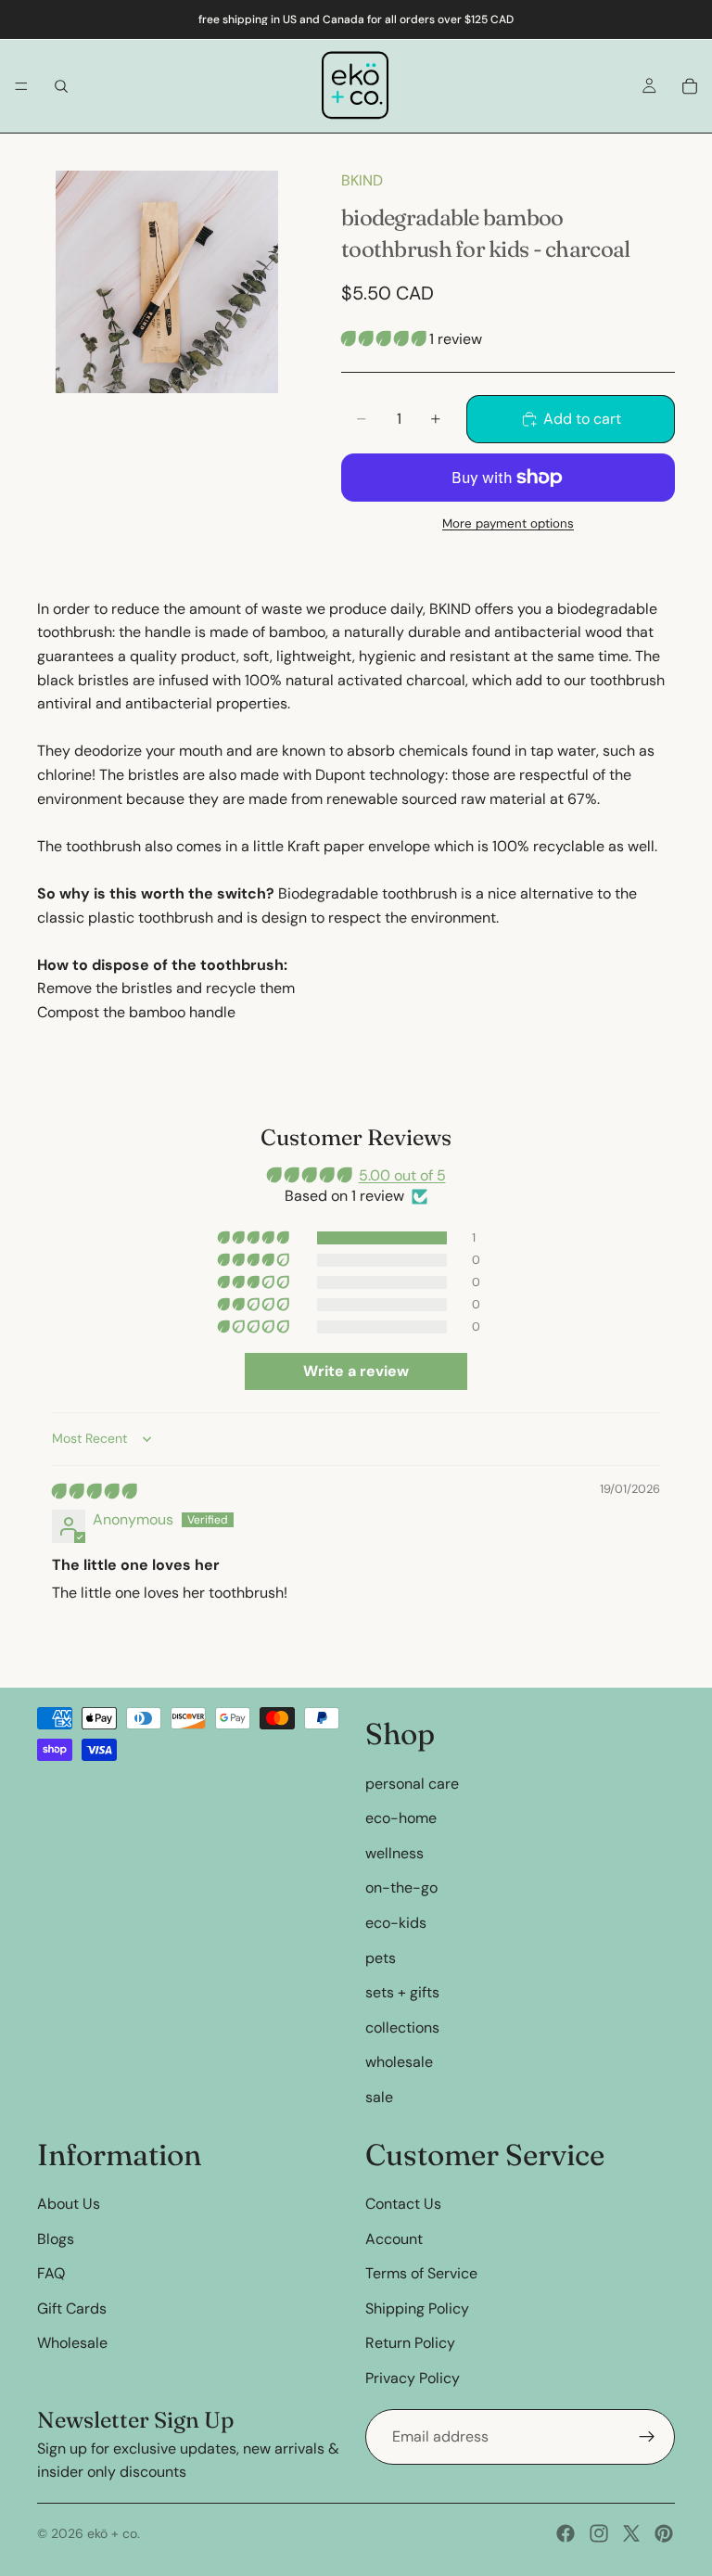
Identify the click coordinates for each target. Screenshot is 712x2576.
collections (402, 2027)
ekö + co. (114, 2533)
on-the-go (401, 1887)
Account (394, 2238)
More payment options (508, 523)
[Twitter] (631, 2533)
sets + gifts (402, 1992)
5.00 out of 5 (402, 1175)
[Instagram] (599, 2533)
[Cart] (690, 86)
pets (381, 1957)
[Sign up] (647, 2436)
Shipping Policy (417, 2308)
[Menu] (21, 86)
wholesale (399, 2062)
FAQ (51, 2273)
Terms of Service (421, 2273)
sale (379, 2097)
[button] (385, 339)
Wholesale (72, 2343)
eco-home (401, 1818)
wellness (394, 1852)
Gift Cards (72, 2308)
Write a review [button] (356, 1371)
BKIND (362, 180)
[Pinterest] (664, 2533)
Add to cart (582, 419)
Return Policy (410, 2343)
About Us (69, 2204)
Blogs (56, 2238)
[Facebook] (566, 2533)
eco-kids (396, 1923)
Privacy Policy (413, 2378)
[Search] (61, 86)
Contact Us (403, 2204)
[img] (94, 1492)
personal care (412, 1783)
